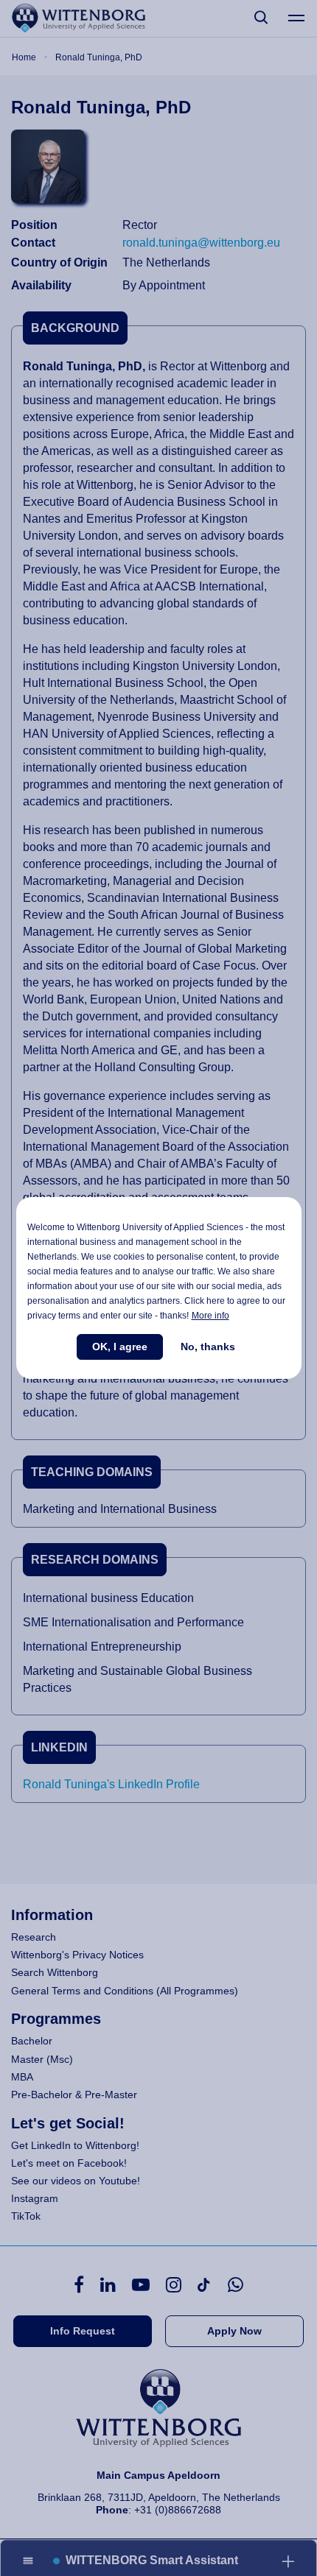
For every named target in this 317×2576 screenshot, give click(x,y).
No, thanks (208, 1347)
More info (210, 1316)
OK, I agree (120, 1347)
